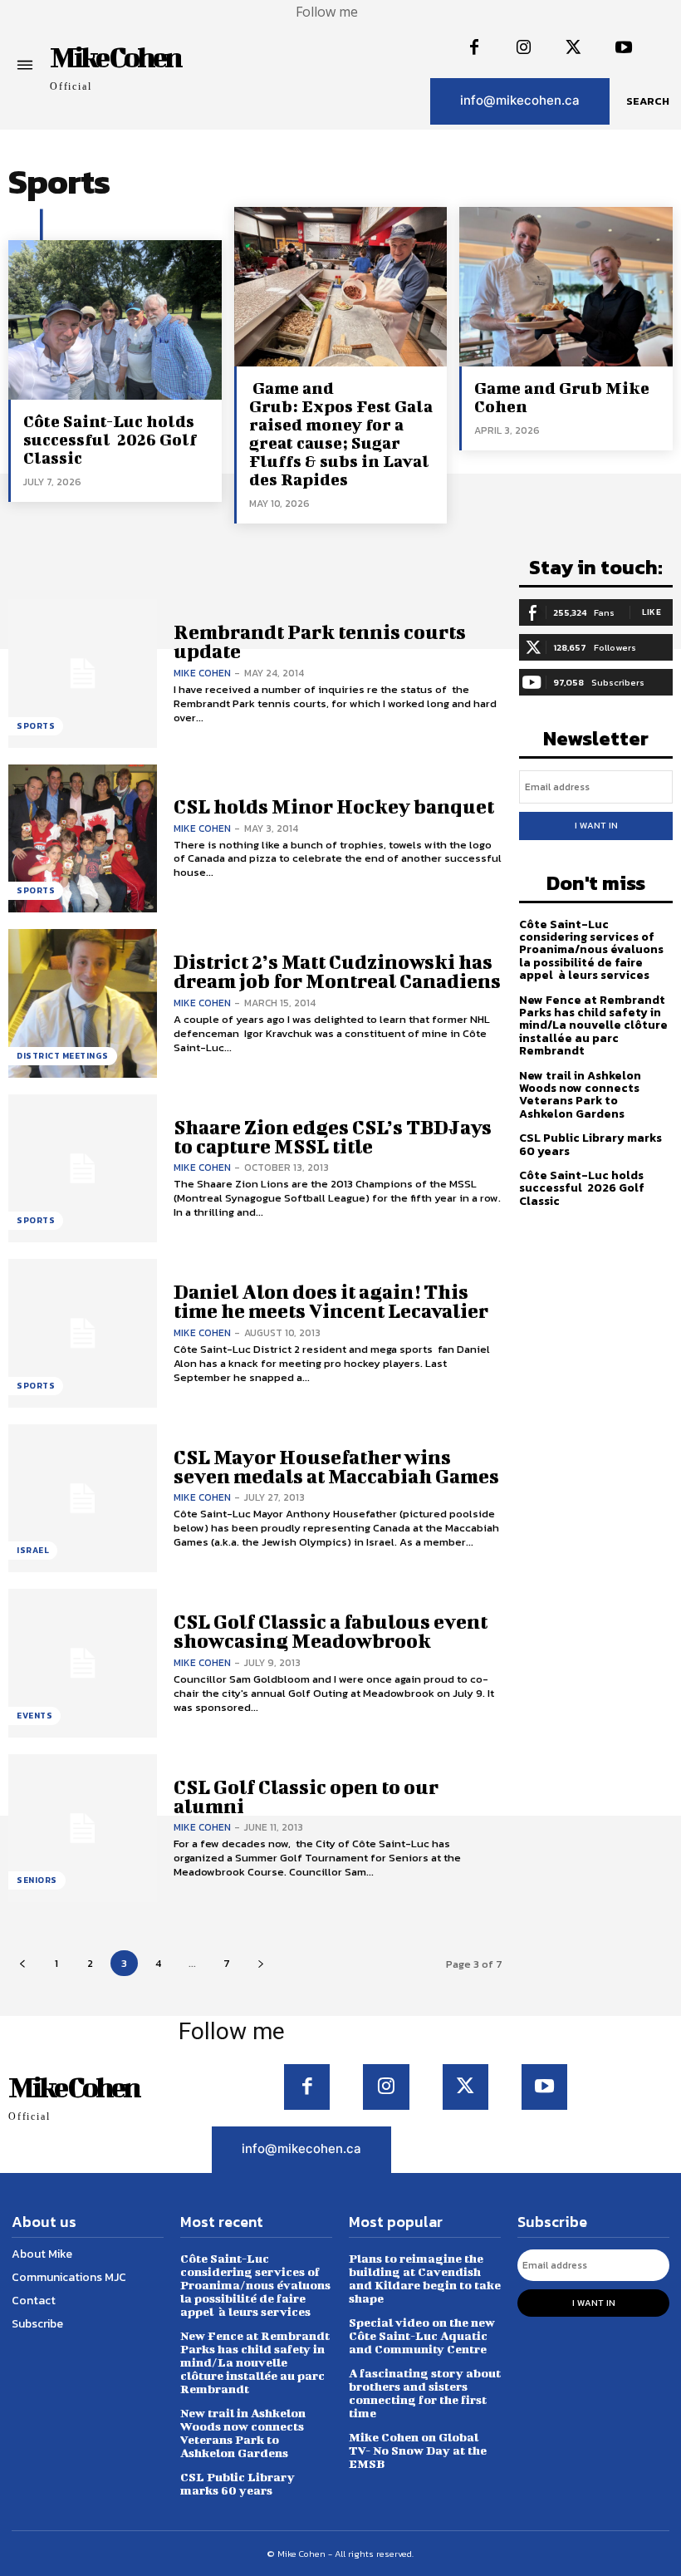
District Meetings (63, 1056)
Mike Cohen (202, 673)
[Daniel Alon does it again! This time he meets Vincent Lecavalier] (83, 1333)
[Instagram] (524, 48)
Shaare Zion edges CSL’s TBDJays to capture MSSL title (333, 1136)
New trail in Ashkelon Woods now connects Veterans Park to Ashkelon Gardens (580, 1095)
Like (652, 612)
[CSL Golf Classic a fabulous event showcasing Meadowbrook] (83, 1663)
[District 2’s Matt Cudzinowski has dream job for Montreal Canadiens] (83, 1003)
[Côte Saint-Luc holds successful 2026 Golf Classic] (115, 320)
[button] (648, 101)
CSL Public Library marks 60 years (590, 1144)
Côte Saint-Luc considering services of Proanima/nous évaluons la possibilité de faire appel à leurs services (591, 950)
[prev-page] (22, 1963)
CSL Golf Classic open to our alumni (306, 1796)
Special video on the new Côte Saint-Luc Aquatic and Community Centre (422, 2335)
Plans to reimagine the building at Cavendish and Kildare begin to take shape (425, 2278)
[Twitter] (574, 48)
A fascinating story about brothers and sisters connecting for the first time (425, 2393)
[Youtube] (624, 48)
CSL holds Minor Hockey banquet (334, 806)
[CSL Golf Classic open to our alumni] (83, 1829)
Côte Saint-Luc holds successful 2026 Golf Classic (110, 439)
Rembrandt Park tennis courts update (320, 641)
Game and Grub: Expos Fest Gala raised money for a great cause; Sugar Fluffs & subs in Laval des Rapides (341, 433)
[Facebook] (474, 48)
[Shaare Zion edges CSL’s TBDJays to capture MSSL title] (83, 1169)
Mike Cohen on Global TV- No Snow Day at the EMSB (418, 2450)
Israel (33, 1550)
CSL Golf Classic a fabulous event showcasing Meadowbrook (331, 1631)
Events (34, 1716)
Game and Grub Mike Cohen (562, 397)
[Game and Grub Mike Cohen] (566, 287)
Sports (36, 726)
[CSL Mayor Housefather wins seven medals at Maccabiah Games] (83, 1499)
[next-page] (260, 1963)
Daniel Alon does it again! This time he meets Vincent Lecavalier (331, 1301)
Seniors (37, 1880)
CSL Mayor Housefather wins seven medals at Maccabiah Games (336, 1466)
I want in (596, 825)
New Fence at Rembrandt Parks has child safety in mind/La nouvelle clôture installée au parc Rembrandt (593, 1026)
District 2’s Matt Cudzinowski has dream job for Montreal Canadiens (337, 971)
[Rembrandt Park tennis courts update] (83, 673)
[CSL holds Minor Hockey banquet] (83, 839)
